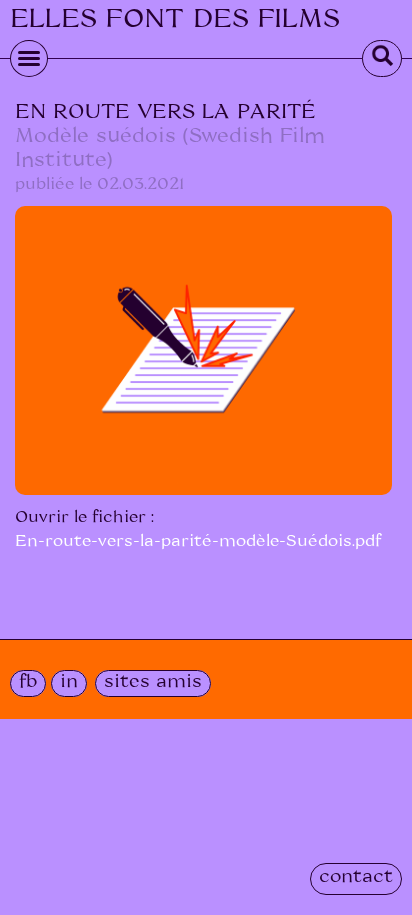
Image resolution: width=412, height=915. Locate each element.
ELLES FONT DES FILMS (175, 19)
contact (356, 877)
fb (28, 682)
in (69, 682)
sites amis (153, 682)
